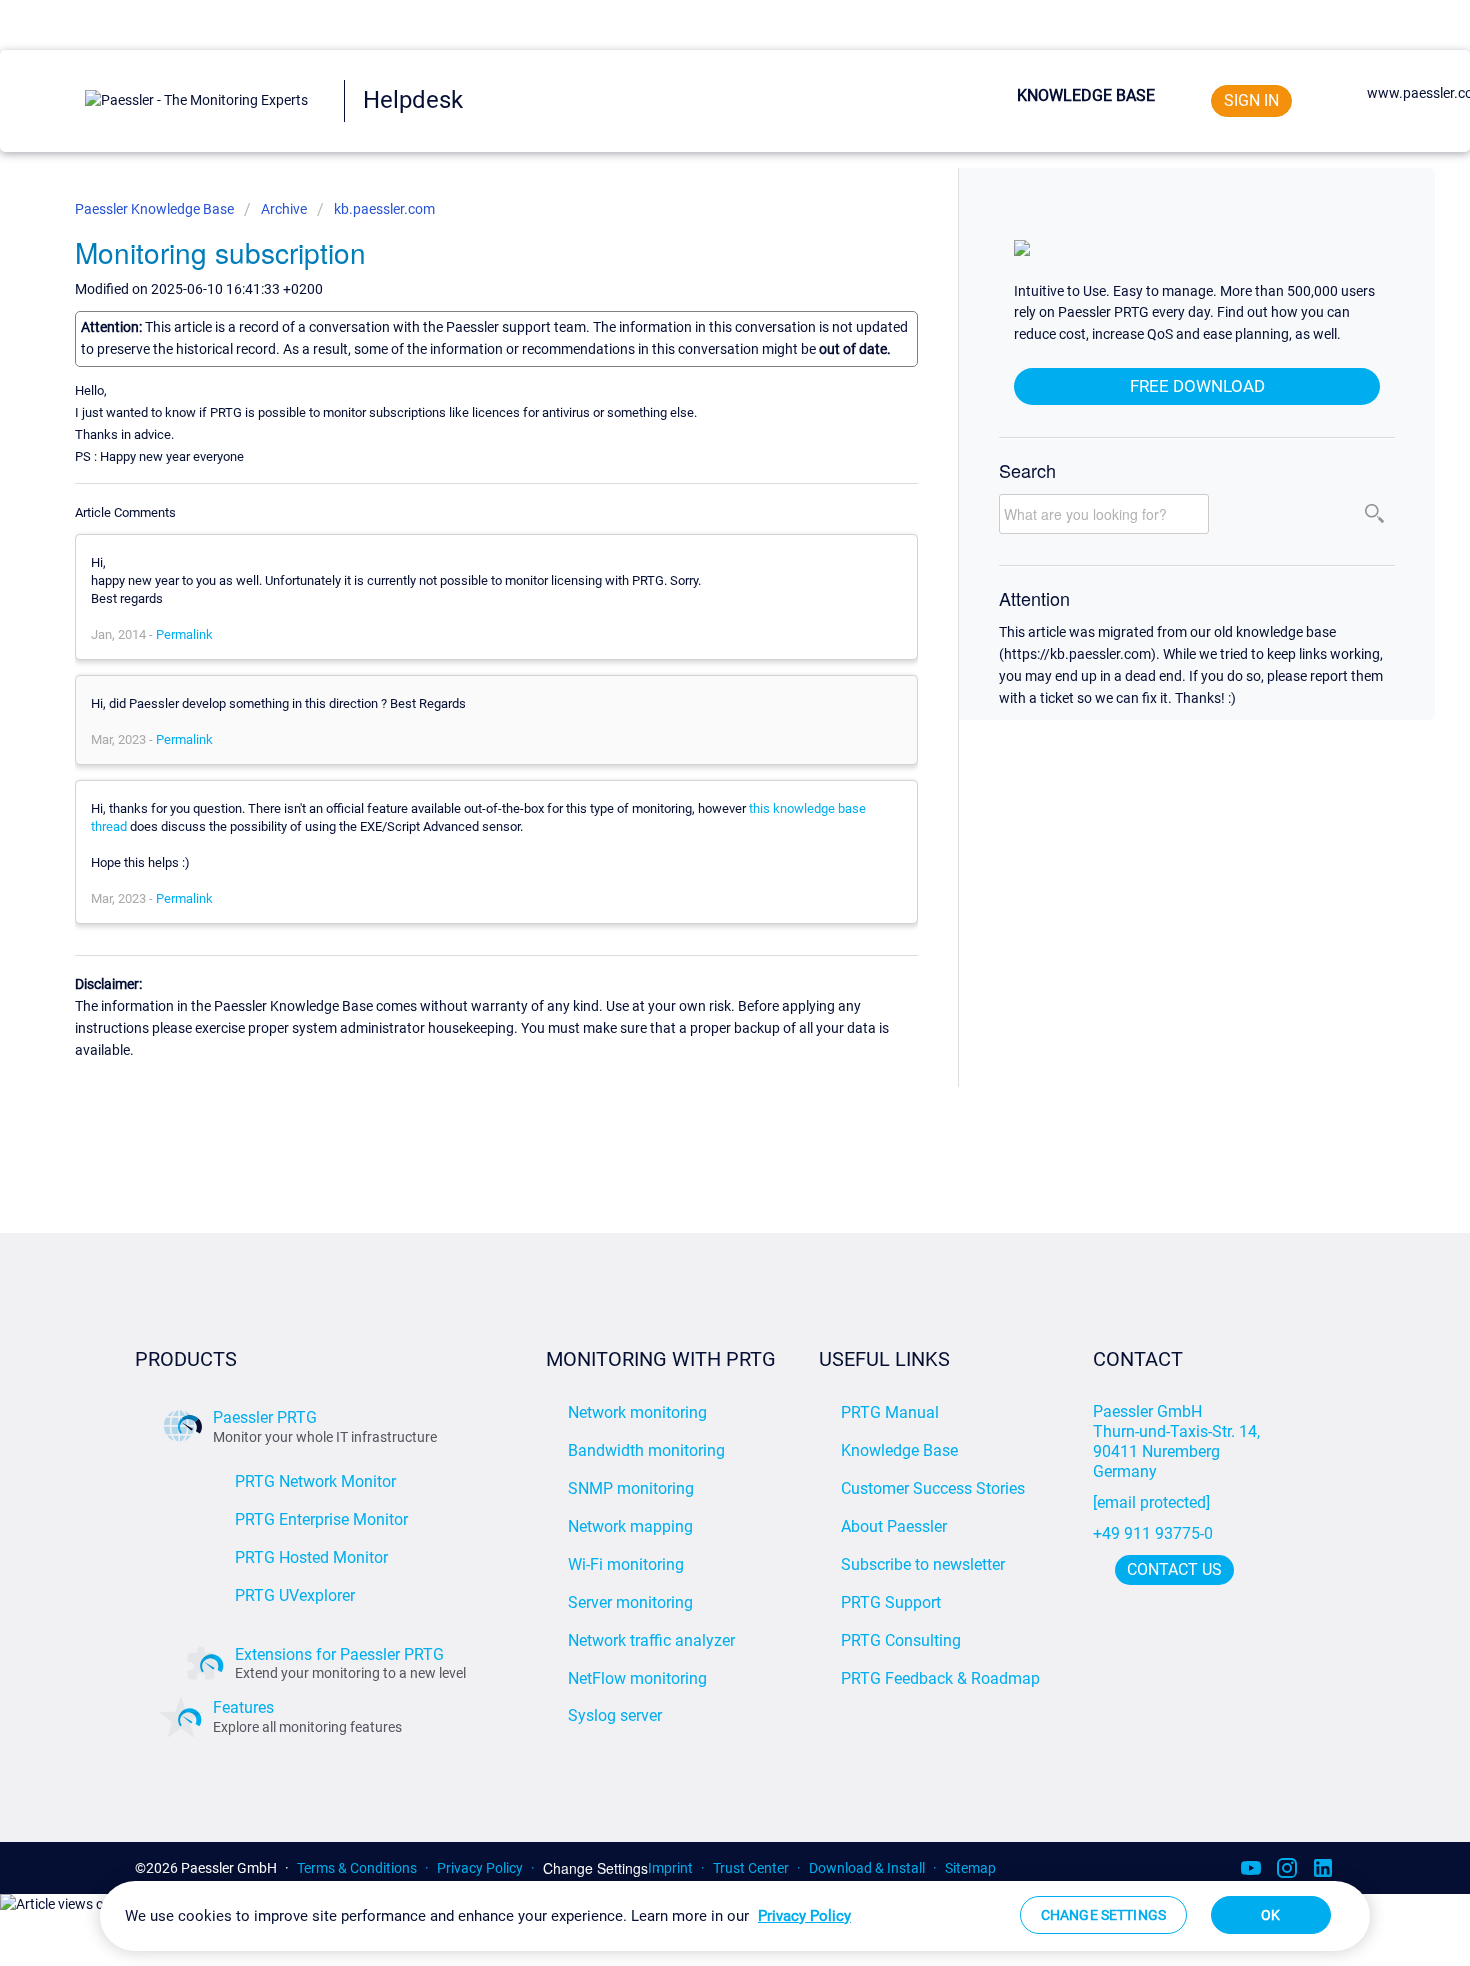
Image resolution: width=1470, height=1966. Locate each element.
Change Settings (595, 1868)
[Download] (698, 737)
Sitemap (970, 1868)
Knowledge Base (1086, 95)
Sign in (1251, 100)
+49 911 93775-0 (1153, 1533)
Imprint (670, 1868)
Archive (284, 209)
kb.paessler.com (384, 209)
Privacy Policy (480, 1868)
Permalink (184, 634)
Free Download (1197, 386)
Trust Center (751, 1868)
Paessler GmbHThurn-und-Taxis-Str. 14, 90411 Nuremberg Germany (1178, 1441)
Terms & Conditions (357, 1868)
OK (1270, 1915)
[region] (735, 1916)
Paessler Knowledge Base (156, 209)
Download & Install (867, 1868)
